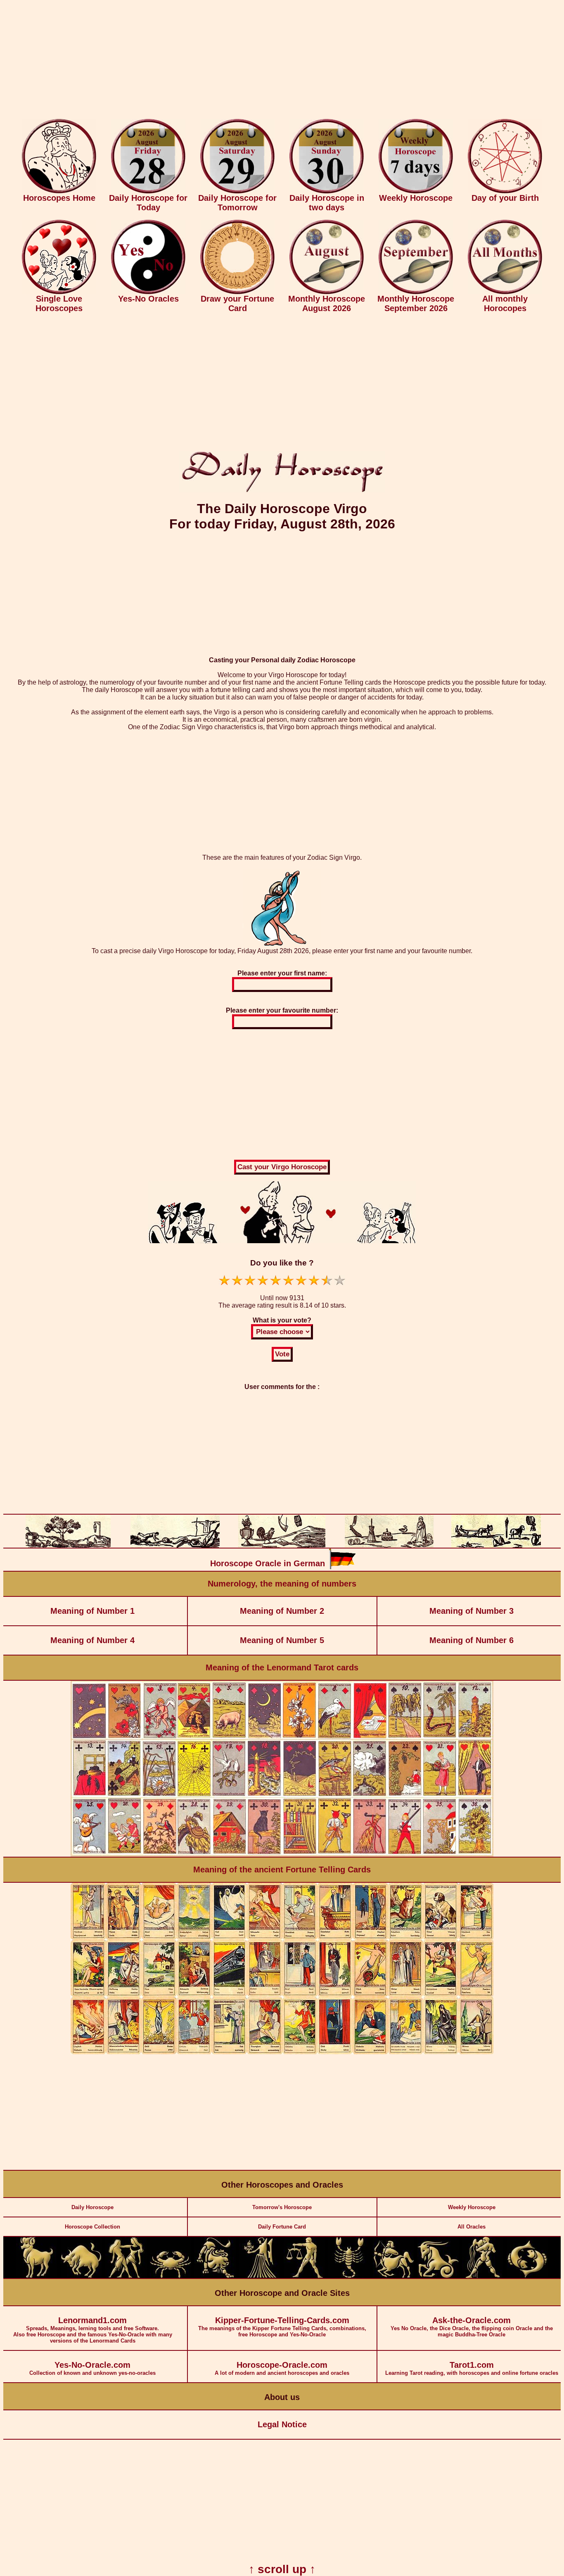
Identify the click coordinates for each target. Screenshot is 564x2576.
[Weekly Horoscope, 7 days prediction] (416, 191)
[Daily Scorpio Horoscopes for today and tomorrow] (349, 2276)
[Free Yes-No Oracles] (148, 292)
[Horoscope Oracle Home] (59, 191)
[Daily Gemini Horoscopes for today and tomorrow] (126, 2276)
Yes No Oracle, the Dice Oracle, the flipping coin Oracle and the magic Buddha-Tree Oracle (472, 2327)
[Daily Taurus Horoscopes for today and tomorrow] (81, 2276)
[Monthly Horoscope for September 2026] (416, 292)
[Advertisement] (282, 61)
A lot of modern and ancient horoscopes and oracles (282, 2368)
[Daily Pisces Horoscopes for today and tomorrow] (527, 2276)
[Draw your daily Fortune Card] (237, 292)
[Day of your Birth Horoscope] (505, 191)
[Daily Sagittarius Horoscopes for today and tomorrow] (393, 2276)
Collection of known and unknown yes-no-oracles (92, 2368)
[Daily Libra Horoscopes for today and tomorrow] (304, 2276)
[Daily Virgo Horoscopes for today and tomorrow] (260, 2276)
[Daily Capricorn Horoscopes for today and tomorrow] (438, 2276)
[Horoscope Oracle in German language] (342, 1567)
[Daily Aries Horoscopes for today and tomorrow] (37, 2276)
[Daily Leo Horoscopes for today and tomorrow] (215, 2276)
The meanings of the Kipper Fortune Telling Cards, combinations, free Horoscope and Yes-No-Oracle (282, 2327)
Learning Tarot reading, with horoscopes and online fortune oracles (472, 2368)
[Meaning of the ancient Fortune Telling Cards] (282, 2052)
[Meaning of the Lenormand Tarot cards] (282, 1855)
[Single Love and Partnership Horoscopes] (59, 292)
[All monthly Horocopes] (505, 292)
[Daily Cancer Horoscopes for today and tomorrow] (171, 2276)
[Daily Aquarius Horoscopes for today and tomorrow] (483, 2276)
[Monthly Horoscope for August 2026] (327, 292)
